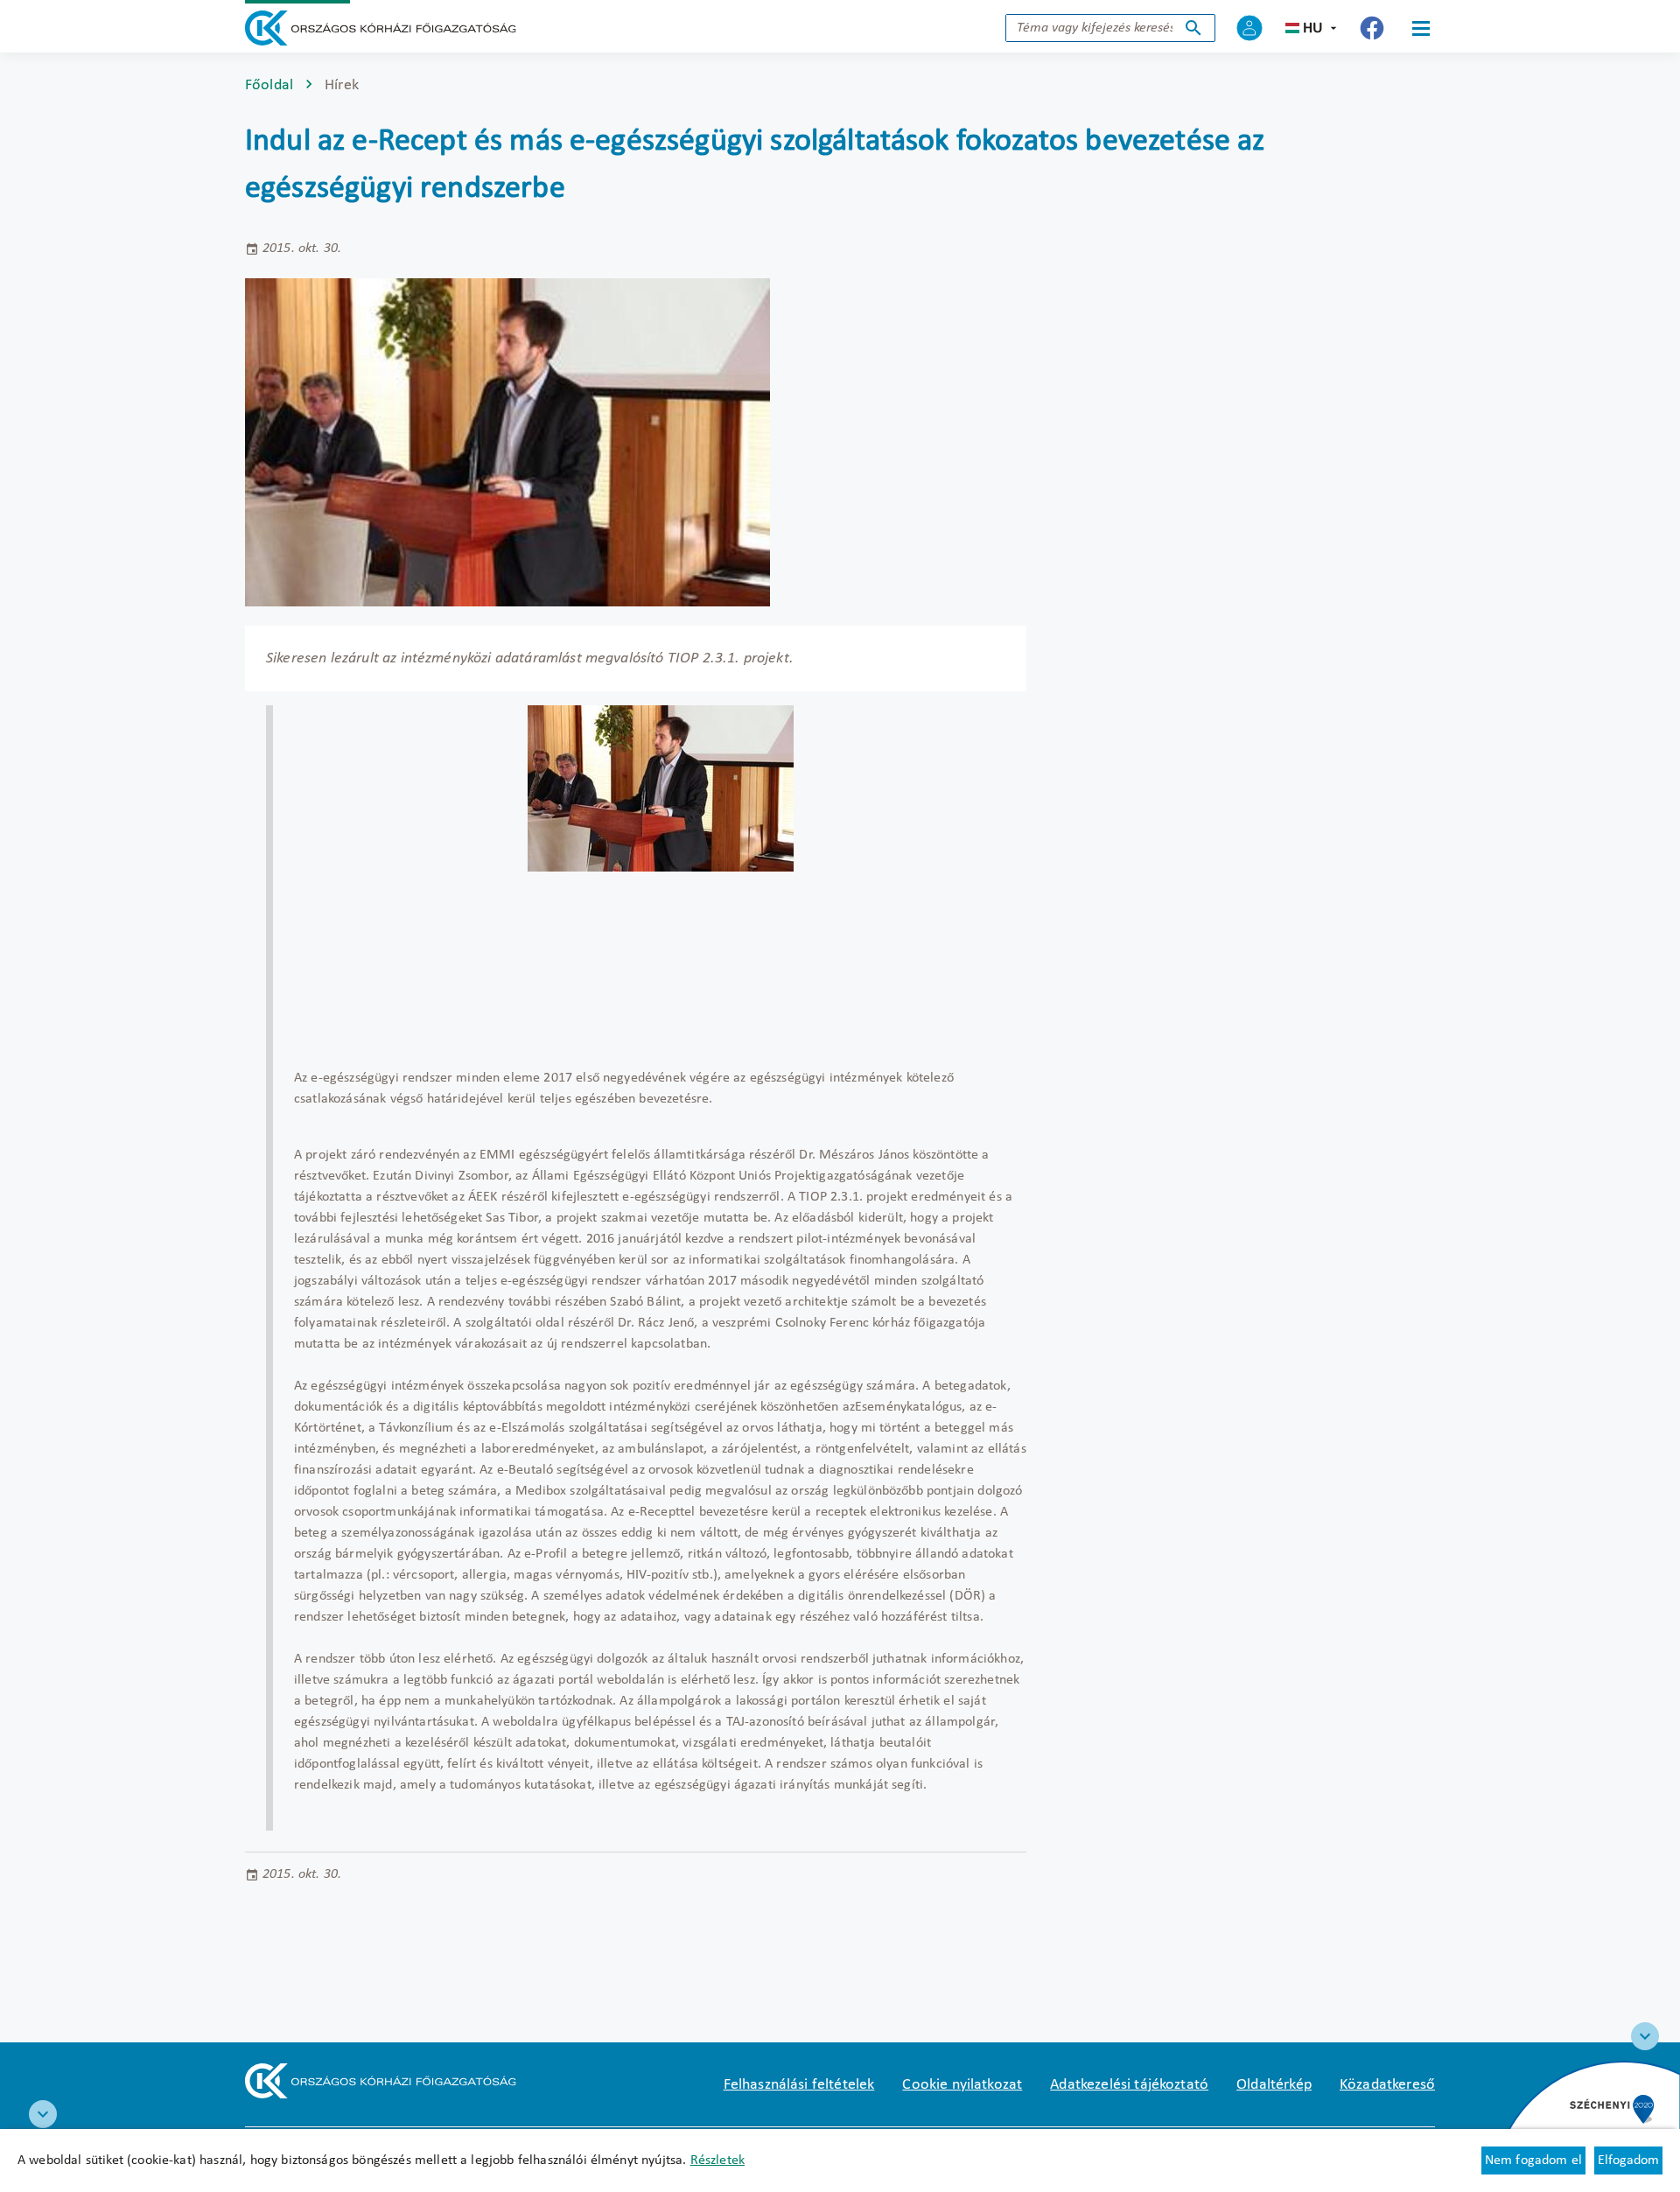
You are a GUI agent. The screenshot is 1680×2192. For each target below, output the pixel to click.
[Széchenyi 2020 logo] (1645, 2036)
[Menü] (1421, 28)
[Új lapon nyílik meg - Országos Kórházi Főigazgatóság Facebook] (1372, 28)
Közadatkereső (1387, 2085)
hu (1313, 28)
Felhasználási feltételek (799, 2085)
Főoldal (269, 85)
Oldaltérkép (1274, 2085)
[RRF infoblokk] (43, 2114)
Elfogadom (1628, 2160)
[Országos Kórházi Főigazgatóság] (381, 28)
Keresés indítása (1193, 28)
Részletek (717, 2160)
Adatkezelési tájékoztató (1129, 2085)
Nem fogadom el (1533, 2160)
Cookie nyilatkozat (962, 2085)
